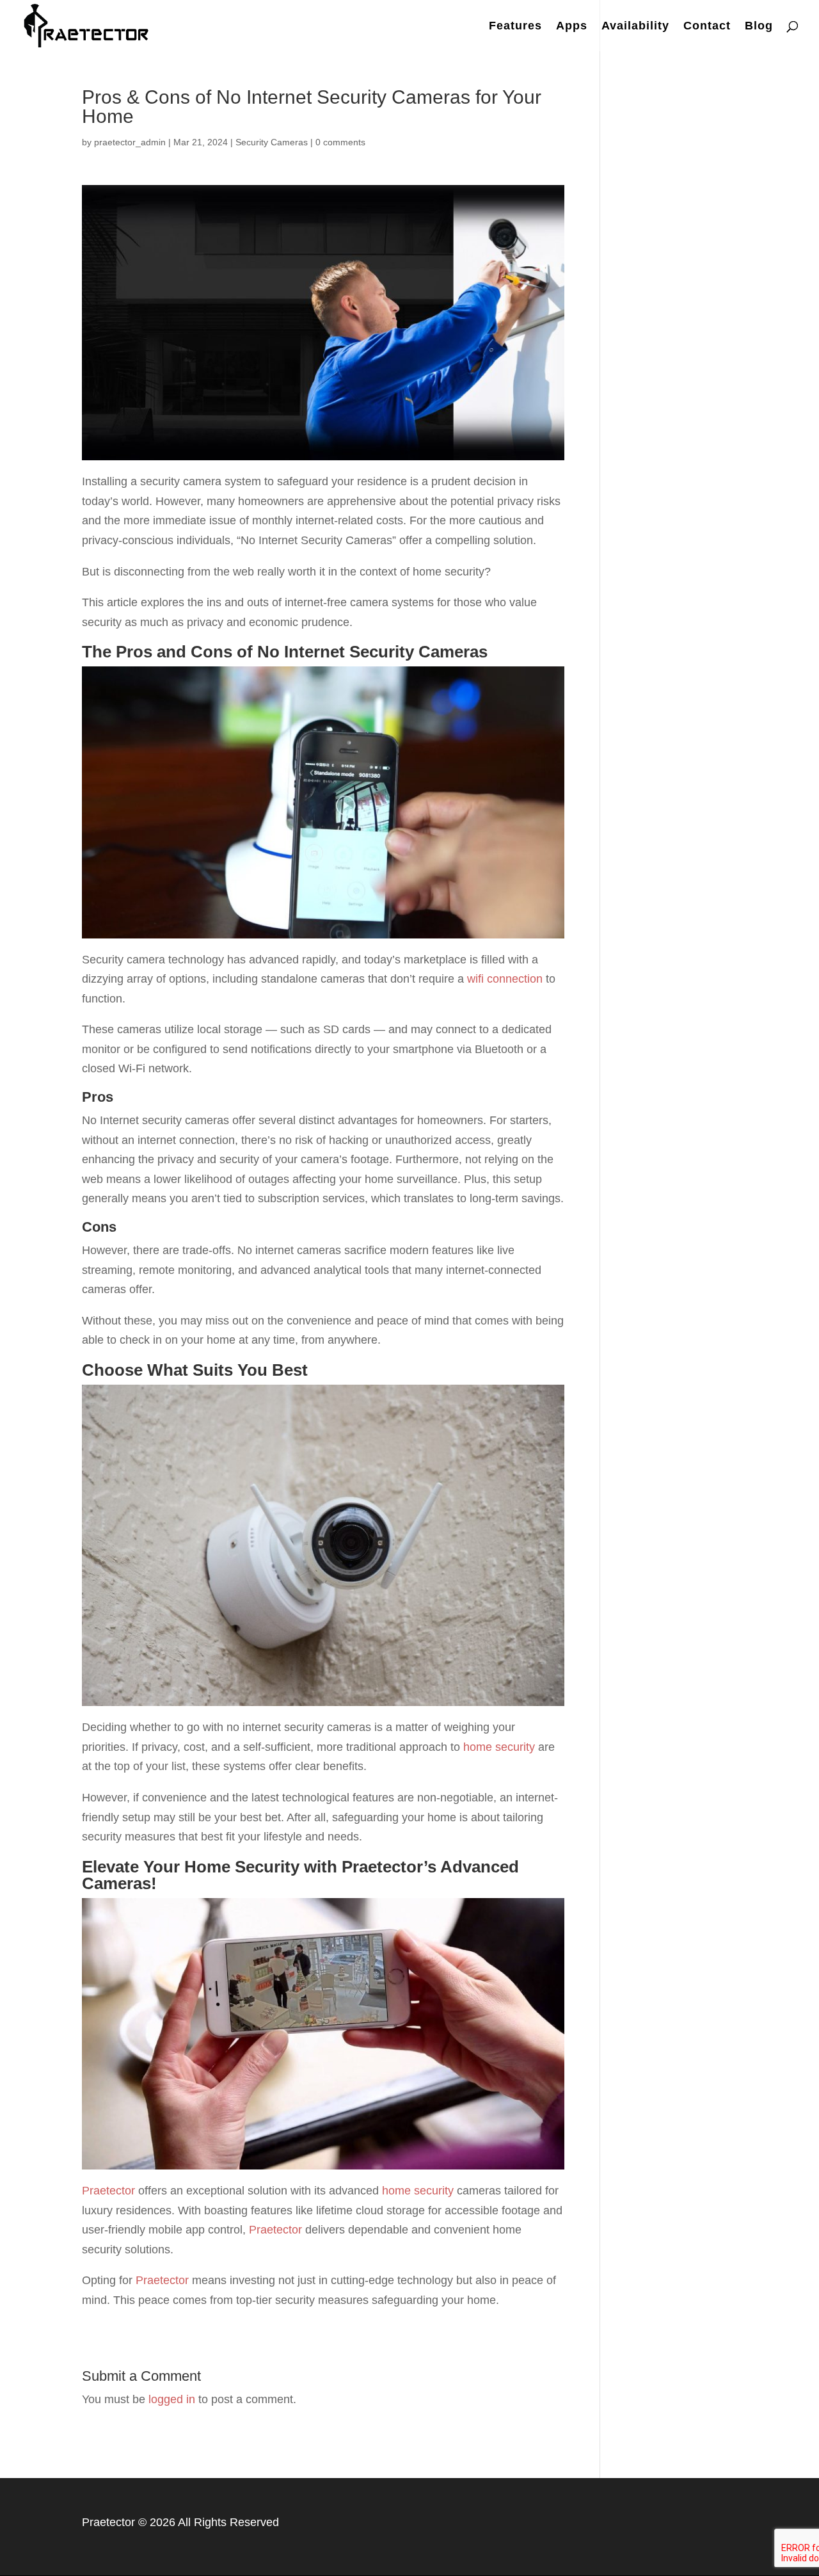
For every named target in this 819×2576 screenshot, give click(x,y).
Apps (572, 27)
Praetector (108, 2191)
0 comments (340, 142)
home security (499, 1747)
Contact (707, 27)
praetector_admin (130, 142)
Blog (759, 27)
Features (515, 27)
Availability (635, 27)
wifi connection (505, 979)
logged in (172, 2399)
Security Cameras (272, 142)
